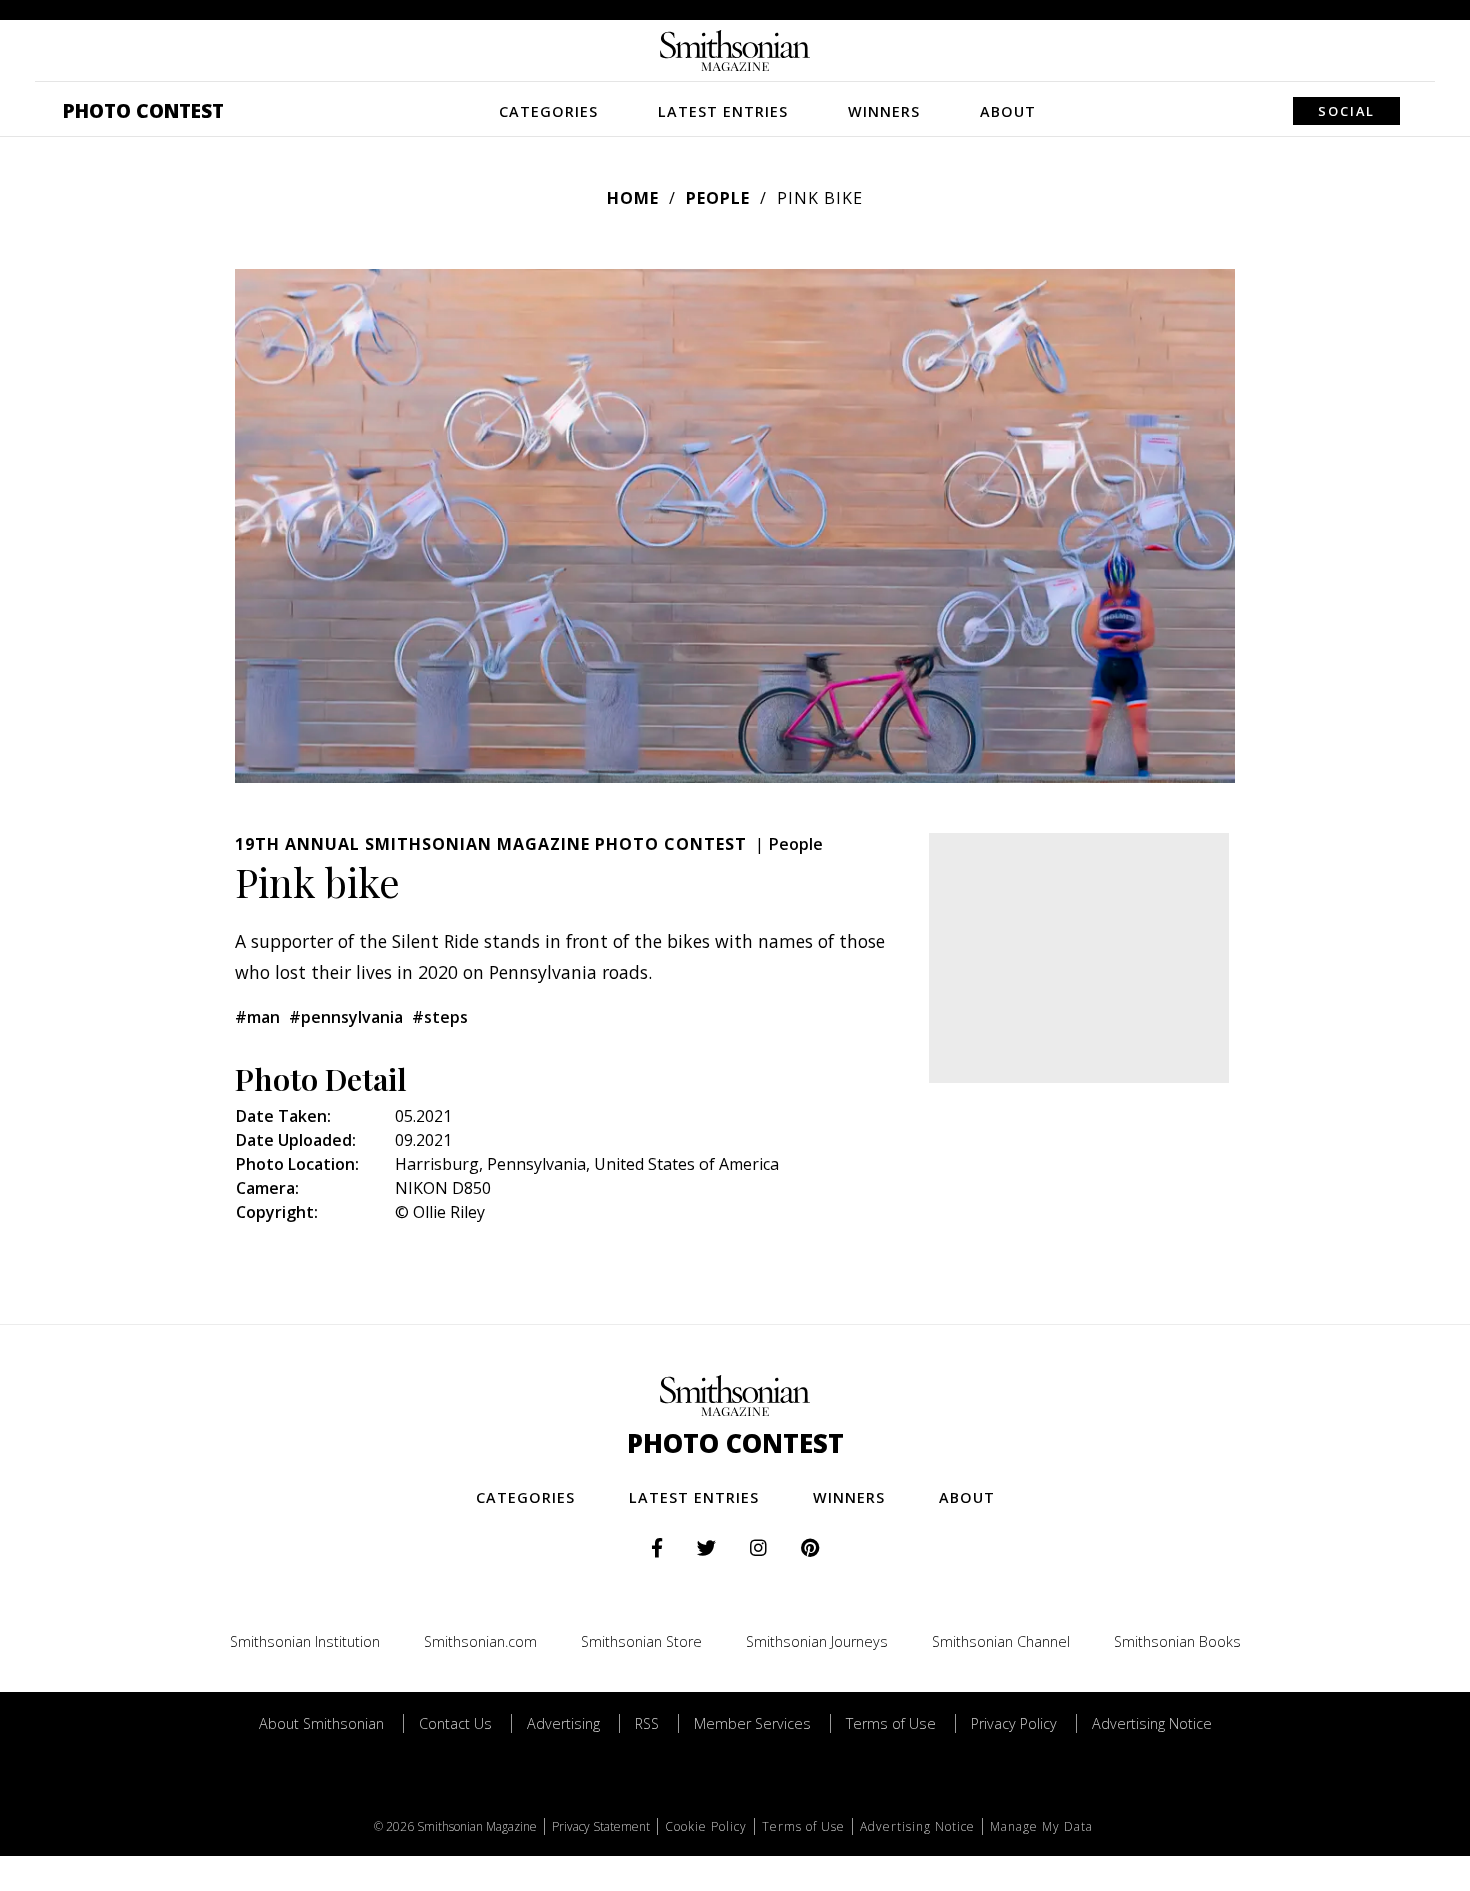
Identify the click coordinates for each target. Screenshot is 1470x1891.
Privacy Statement (601, 1826)
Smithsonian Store (641, 1641)
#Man (257, 1017)
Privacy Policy (1014, 1723)
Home (633, 198)
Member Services (752, 1723)
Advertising (563, 1723)
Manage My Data (1041, 1826)
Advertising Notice (1152, 1723)
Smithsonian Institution (305, 1641)
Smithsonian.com (480, 1641)
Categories (548, 111)
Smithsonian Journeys (817, 1641)
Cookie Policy (706, 1826)
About (1008, 111)
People (718, 198)
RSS (647, 1723)
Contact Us (455, 1723)
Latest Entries (723, 111)
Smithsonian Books (1177, 1641)
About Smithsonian (321, 1723)
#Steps (440, 1017)
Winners (884, 111)
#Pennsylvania (346, 1017)
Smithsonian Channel (1001, 1641)
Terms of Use (891, 1723)
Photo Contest (143, 110)
